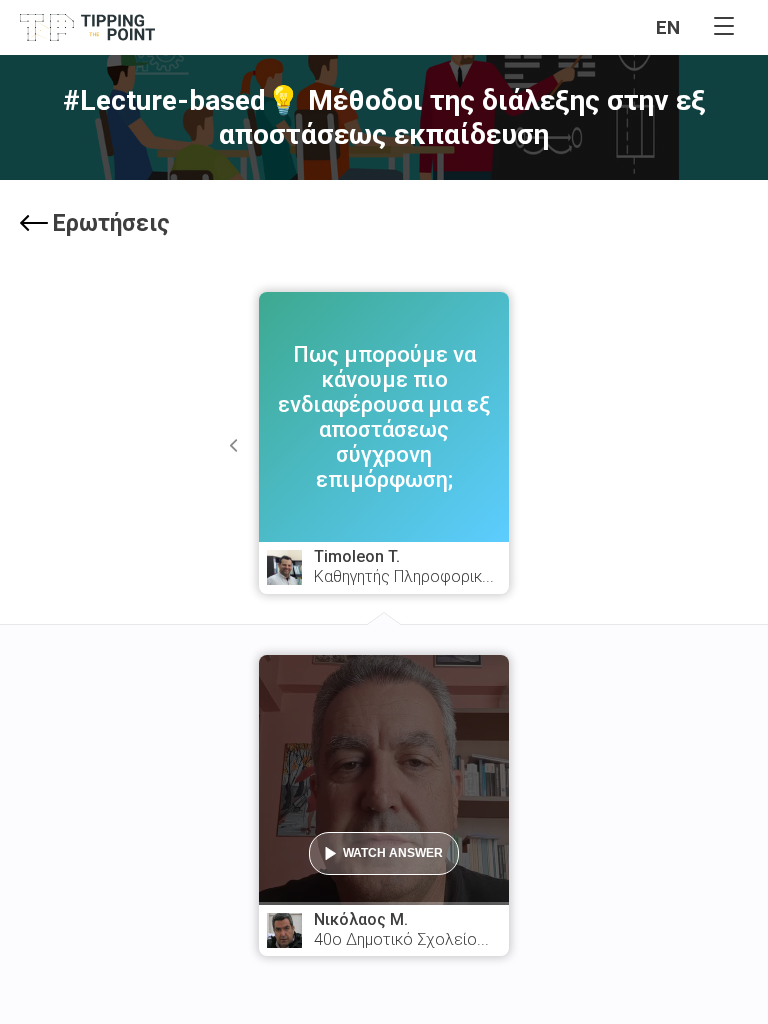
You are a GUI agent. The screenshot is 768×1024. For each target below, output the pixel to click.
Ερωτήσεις (111, 223)
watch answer (393, 853)
